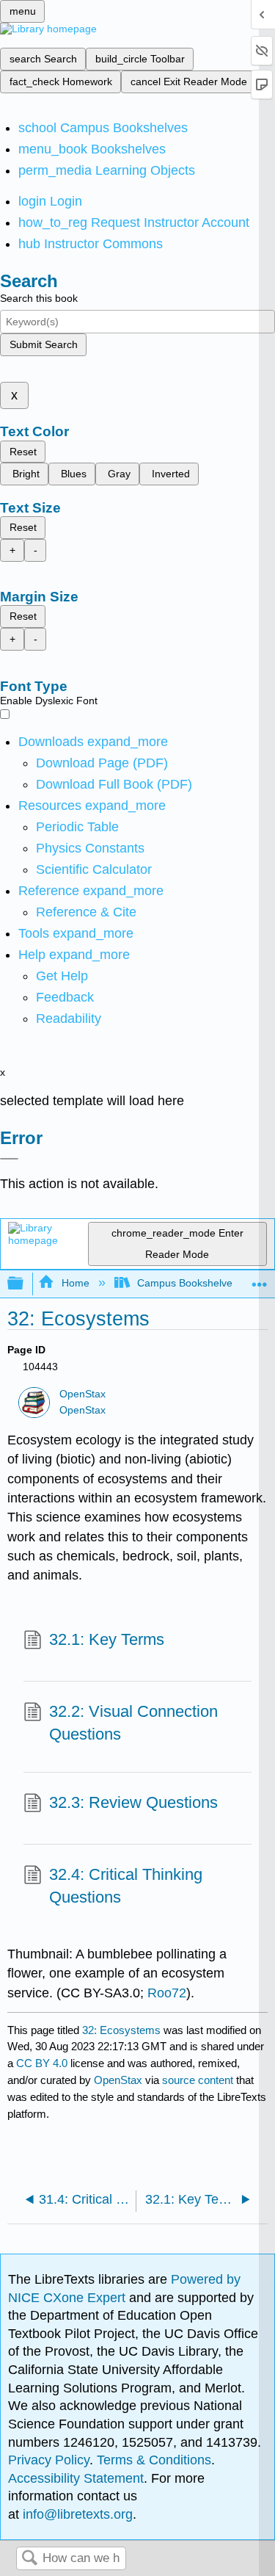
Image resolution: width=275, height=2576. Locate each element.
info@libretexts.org (76, 2514)
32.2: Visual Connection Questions (133, 1723)
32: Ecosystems (121, 2030)
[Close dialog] (9, 1159)
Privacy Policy (49, 2460)
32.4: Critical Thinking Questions (126, 1886)
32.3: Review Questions (133, 1802)
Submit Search (44, 344)
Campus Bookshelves (187, 1283)
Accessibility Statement (76, 2478)
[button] (65, 997)
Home (75, 1283)
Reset (23, 452)
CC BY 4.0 (42, 2063)
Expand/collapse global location (260, 1280)
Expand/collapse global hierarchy (25, 1284)
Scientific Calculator (94, 869)
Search (29, 2559)
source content (198, 2080)
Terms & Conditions (154, 2460)
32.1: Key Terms (107, 1639)
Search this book (39, 298)
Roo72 (167, 1993)
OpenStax (82, 1394)
